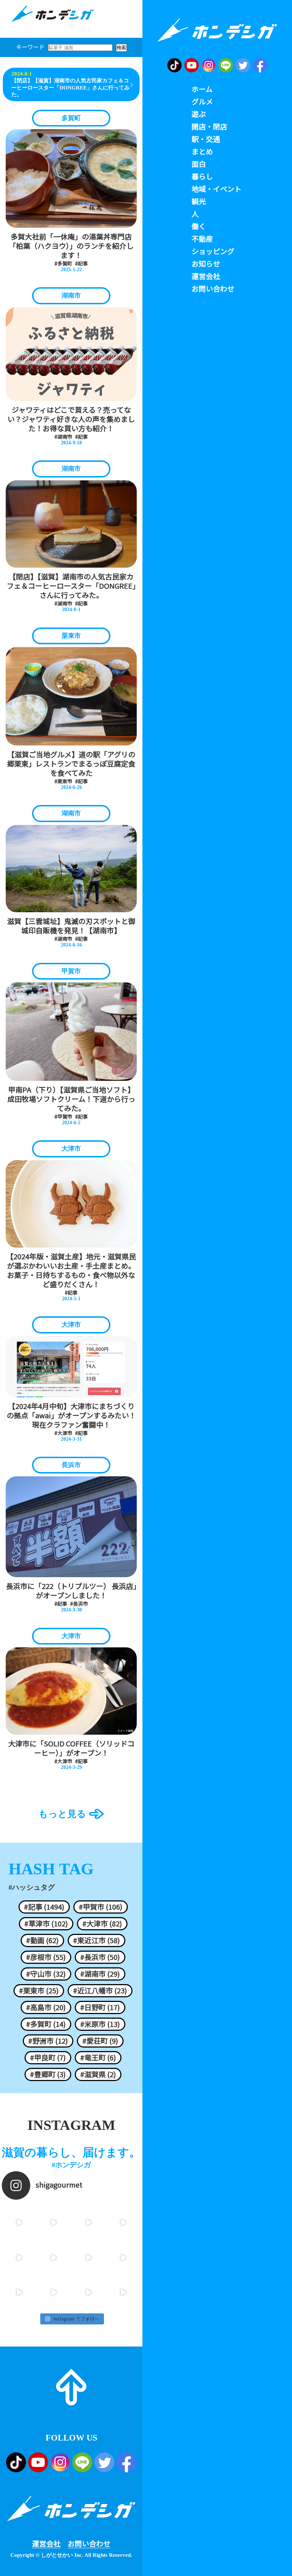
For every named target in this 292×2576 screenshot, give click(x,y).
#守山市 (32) (46, 1974)
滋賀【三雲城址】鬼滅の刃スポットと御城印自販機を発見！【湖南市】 (71, 926)
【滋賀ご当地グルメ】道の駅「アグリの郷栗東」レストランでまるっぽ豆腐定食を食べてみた (71, 764)
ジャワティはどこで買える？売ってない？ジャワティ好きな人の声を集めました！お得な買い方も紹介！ (71, 419)
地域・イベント (217, 189)
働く (199, 226)
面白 (199, 164)
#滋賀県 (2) (98, 2074)
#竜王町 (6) (98, 2058)
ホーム (202, 89)
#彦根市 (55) (46, 1957)
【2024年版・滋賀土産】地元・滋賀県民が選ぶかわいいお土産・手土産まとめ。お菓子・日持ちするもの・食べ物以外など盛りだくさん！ (71, 1270)
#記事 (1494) (44, 1907)
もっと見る (62, 1814)
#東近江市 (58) (97, 1940)
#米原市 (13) (100, 2024)
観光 (199, 201)
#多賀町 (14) (46, 2024)
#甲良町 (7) (48, 2058)
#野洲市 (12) (48, 2041)
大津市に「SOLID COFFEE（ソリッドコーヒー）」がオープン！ (71, 1748)
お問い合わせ (89, 2544)
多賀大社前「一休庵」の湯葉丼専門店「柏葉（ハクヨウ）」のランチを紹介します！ (71, 246)
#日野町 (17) (100, 2007)
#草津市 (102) (46, 1924)
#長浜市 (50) (100, 1957)
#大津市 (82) (102, 1924)
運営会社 (46, 2544)
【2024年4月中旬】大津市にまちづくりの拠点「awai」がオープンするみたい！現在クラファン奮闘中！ (71, 1415)
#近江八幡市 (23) (100, 1991)
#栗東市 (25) (39, 1991)
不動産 (202, 239)
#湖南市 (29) (100, 1974)
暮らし (202, 176)
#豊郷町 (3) (48, 2074)
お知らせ (206, 264)
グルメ (202, 102)
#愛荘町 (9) (100, 2041)
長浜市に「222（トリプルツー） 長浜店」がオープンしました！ (71, 1591)
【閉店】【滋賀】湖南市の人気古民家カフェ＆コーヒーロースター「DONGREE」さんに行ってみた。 (71, 87)
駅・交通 (206, 139)
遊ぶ (199, 114)
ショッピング (213, 251)
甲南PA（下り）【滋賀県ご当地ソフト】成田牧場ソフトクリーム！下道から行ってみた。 (71, 1099)
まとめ (202, 151)
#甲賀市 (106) (101, 1907)
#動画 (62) (42, 1940)
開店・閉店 (209, 127)
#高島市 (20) (46, 2007)
